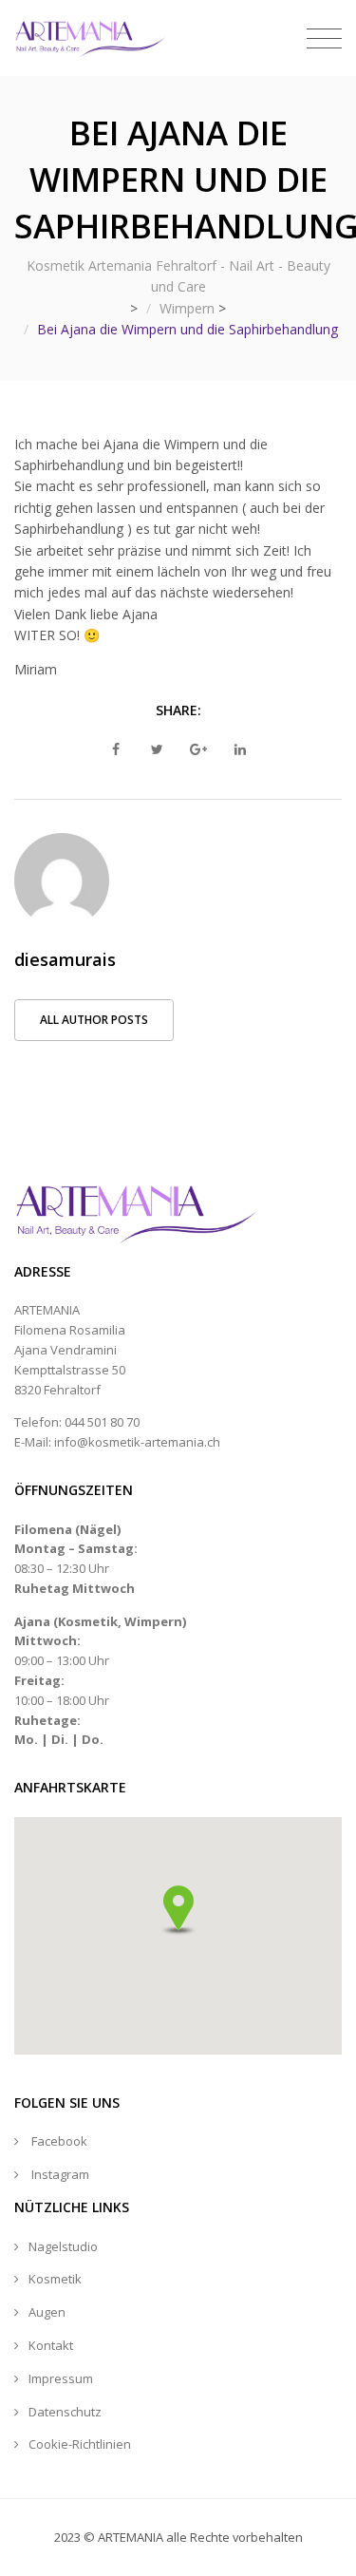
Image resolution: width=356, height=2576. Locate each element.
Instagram (60, 2174)
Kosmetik (55, 2279)
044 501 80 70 (102, 1422)
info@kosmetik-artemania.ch (137, 1442)
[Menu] (324, 38)
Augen (47, 2312)
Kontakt (51, 2345)
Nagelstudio (63, 2246)
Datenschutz (65, 2412)
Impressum (61, 2378)
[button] (178, 1910)
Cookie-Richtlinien (80, 2444)
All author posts (94, 1020)
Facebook (59, 2141)
